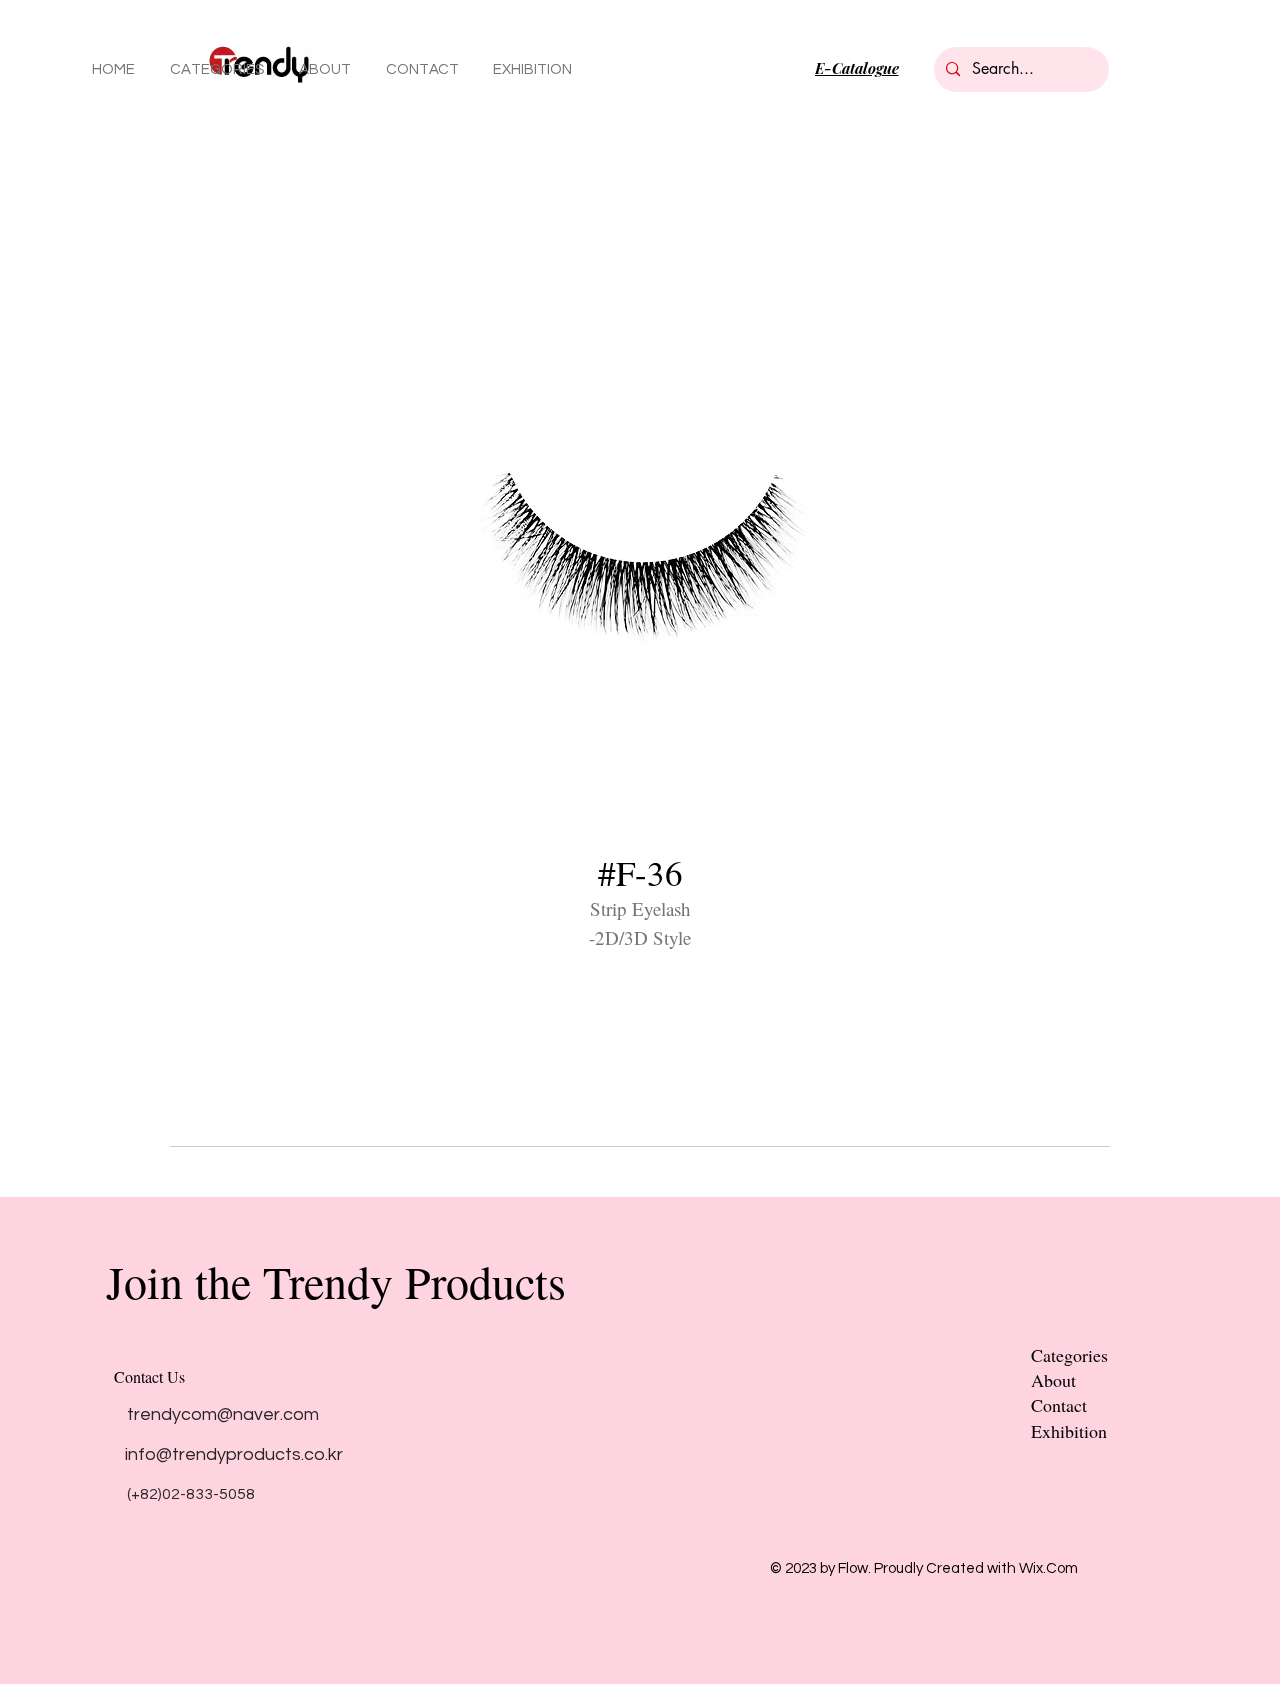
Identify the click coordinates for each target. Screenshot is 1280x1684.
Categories (1069, 1355)
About (1053, 1380)
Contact (1059, 1405)
